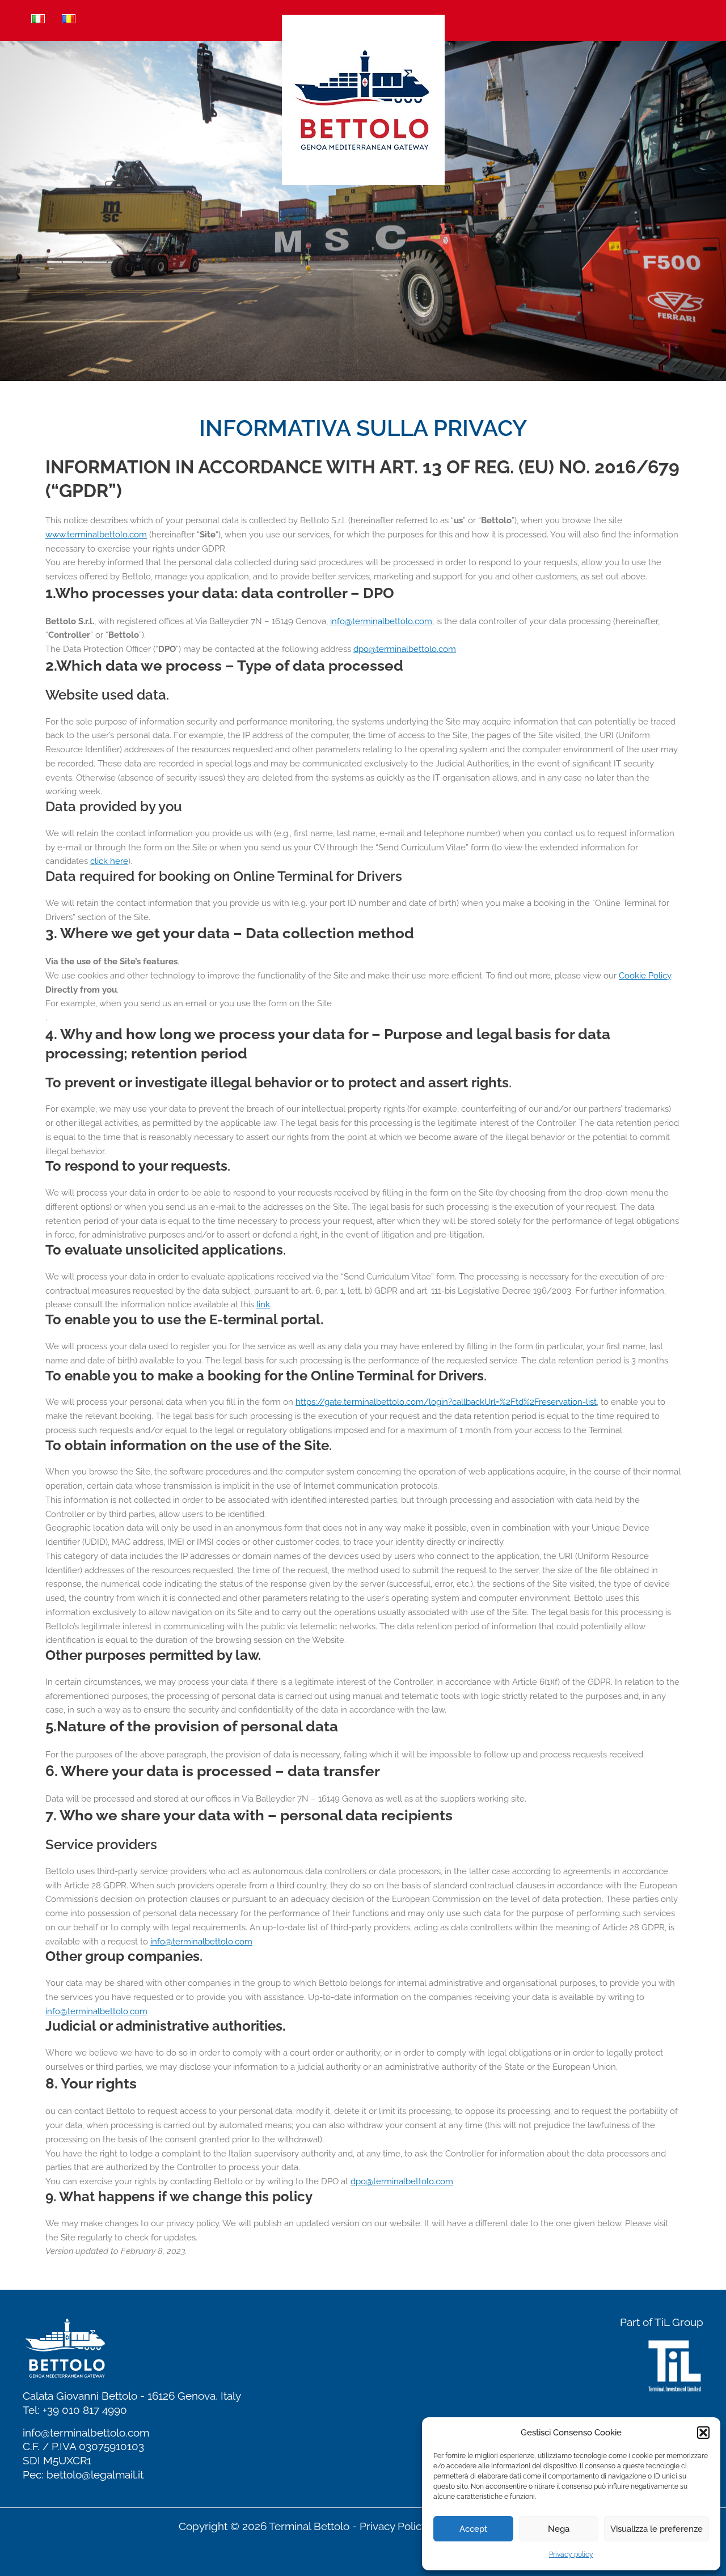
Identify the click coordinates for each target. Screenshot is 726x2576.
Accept (473, 2529)
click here (109, 861)
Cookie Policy (645, 976)
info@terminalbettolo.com (86, 2433)
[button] (703, 2433)
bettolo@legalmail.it (95, 2475)
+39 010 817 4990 (85, 2410)
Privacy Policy (393, 2526)
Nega (559, 2529)
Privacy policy (571, 2554)
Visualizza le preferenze (657, 2529)
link (263, 1304)
